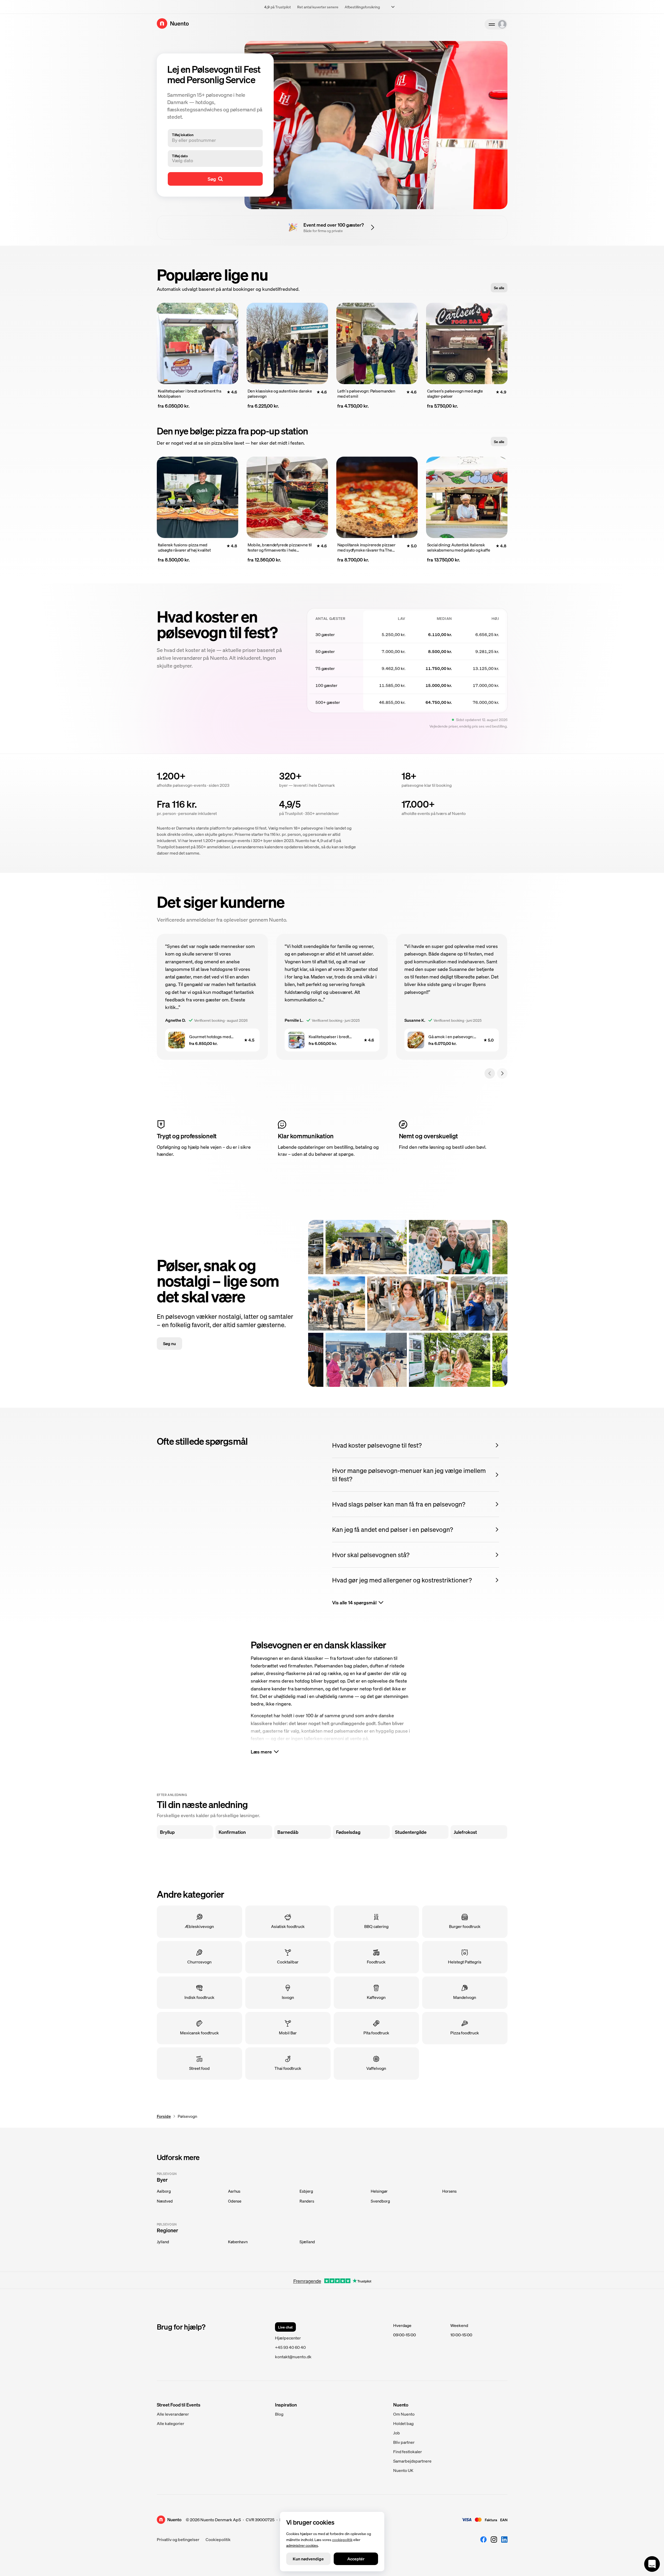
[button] (211, 160)
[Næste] (502, 1073)
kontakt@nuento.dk (293, 2357)
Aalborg (164, 2191)
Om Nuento (404, 2414)
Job (397, 2433)
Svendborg (380, 2201)
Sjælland (307, 2242)
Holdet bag (403, 2423)
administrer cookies (302, 2545)
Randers (307, 2201)
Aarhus (234, 2191)
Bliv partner (404, 2442)
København (238, 2242)
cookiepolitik (342, 2539)
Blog (279, 2414)
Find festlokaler (408, 2451)
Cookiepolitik (218, 2539)
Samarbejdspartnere (412, 2461)
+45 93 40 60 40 (290, 2347)
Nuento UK (403, 2470)
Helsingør (379, 2191)
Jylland (163, 2242)
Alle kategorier (171, 2423)
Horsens (449, 2191)
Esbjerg (306, 2191)
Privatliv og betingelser (178, 2539)
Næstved (165, 2201)
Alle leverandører (173, 2414)
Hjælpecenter (288, 2338)
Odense (235, 2201)
